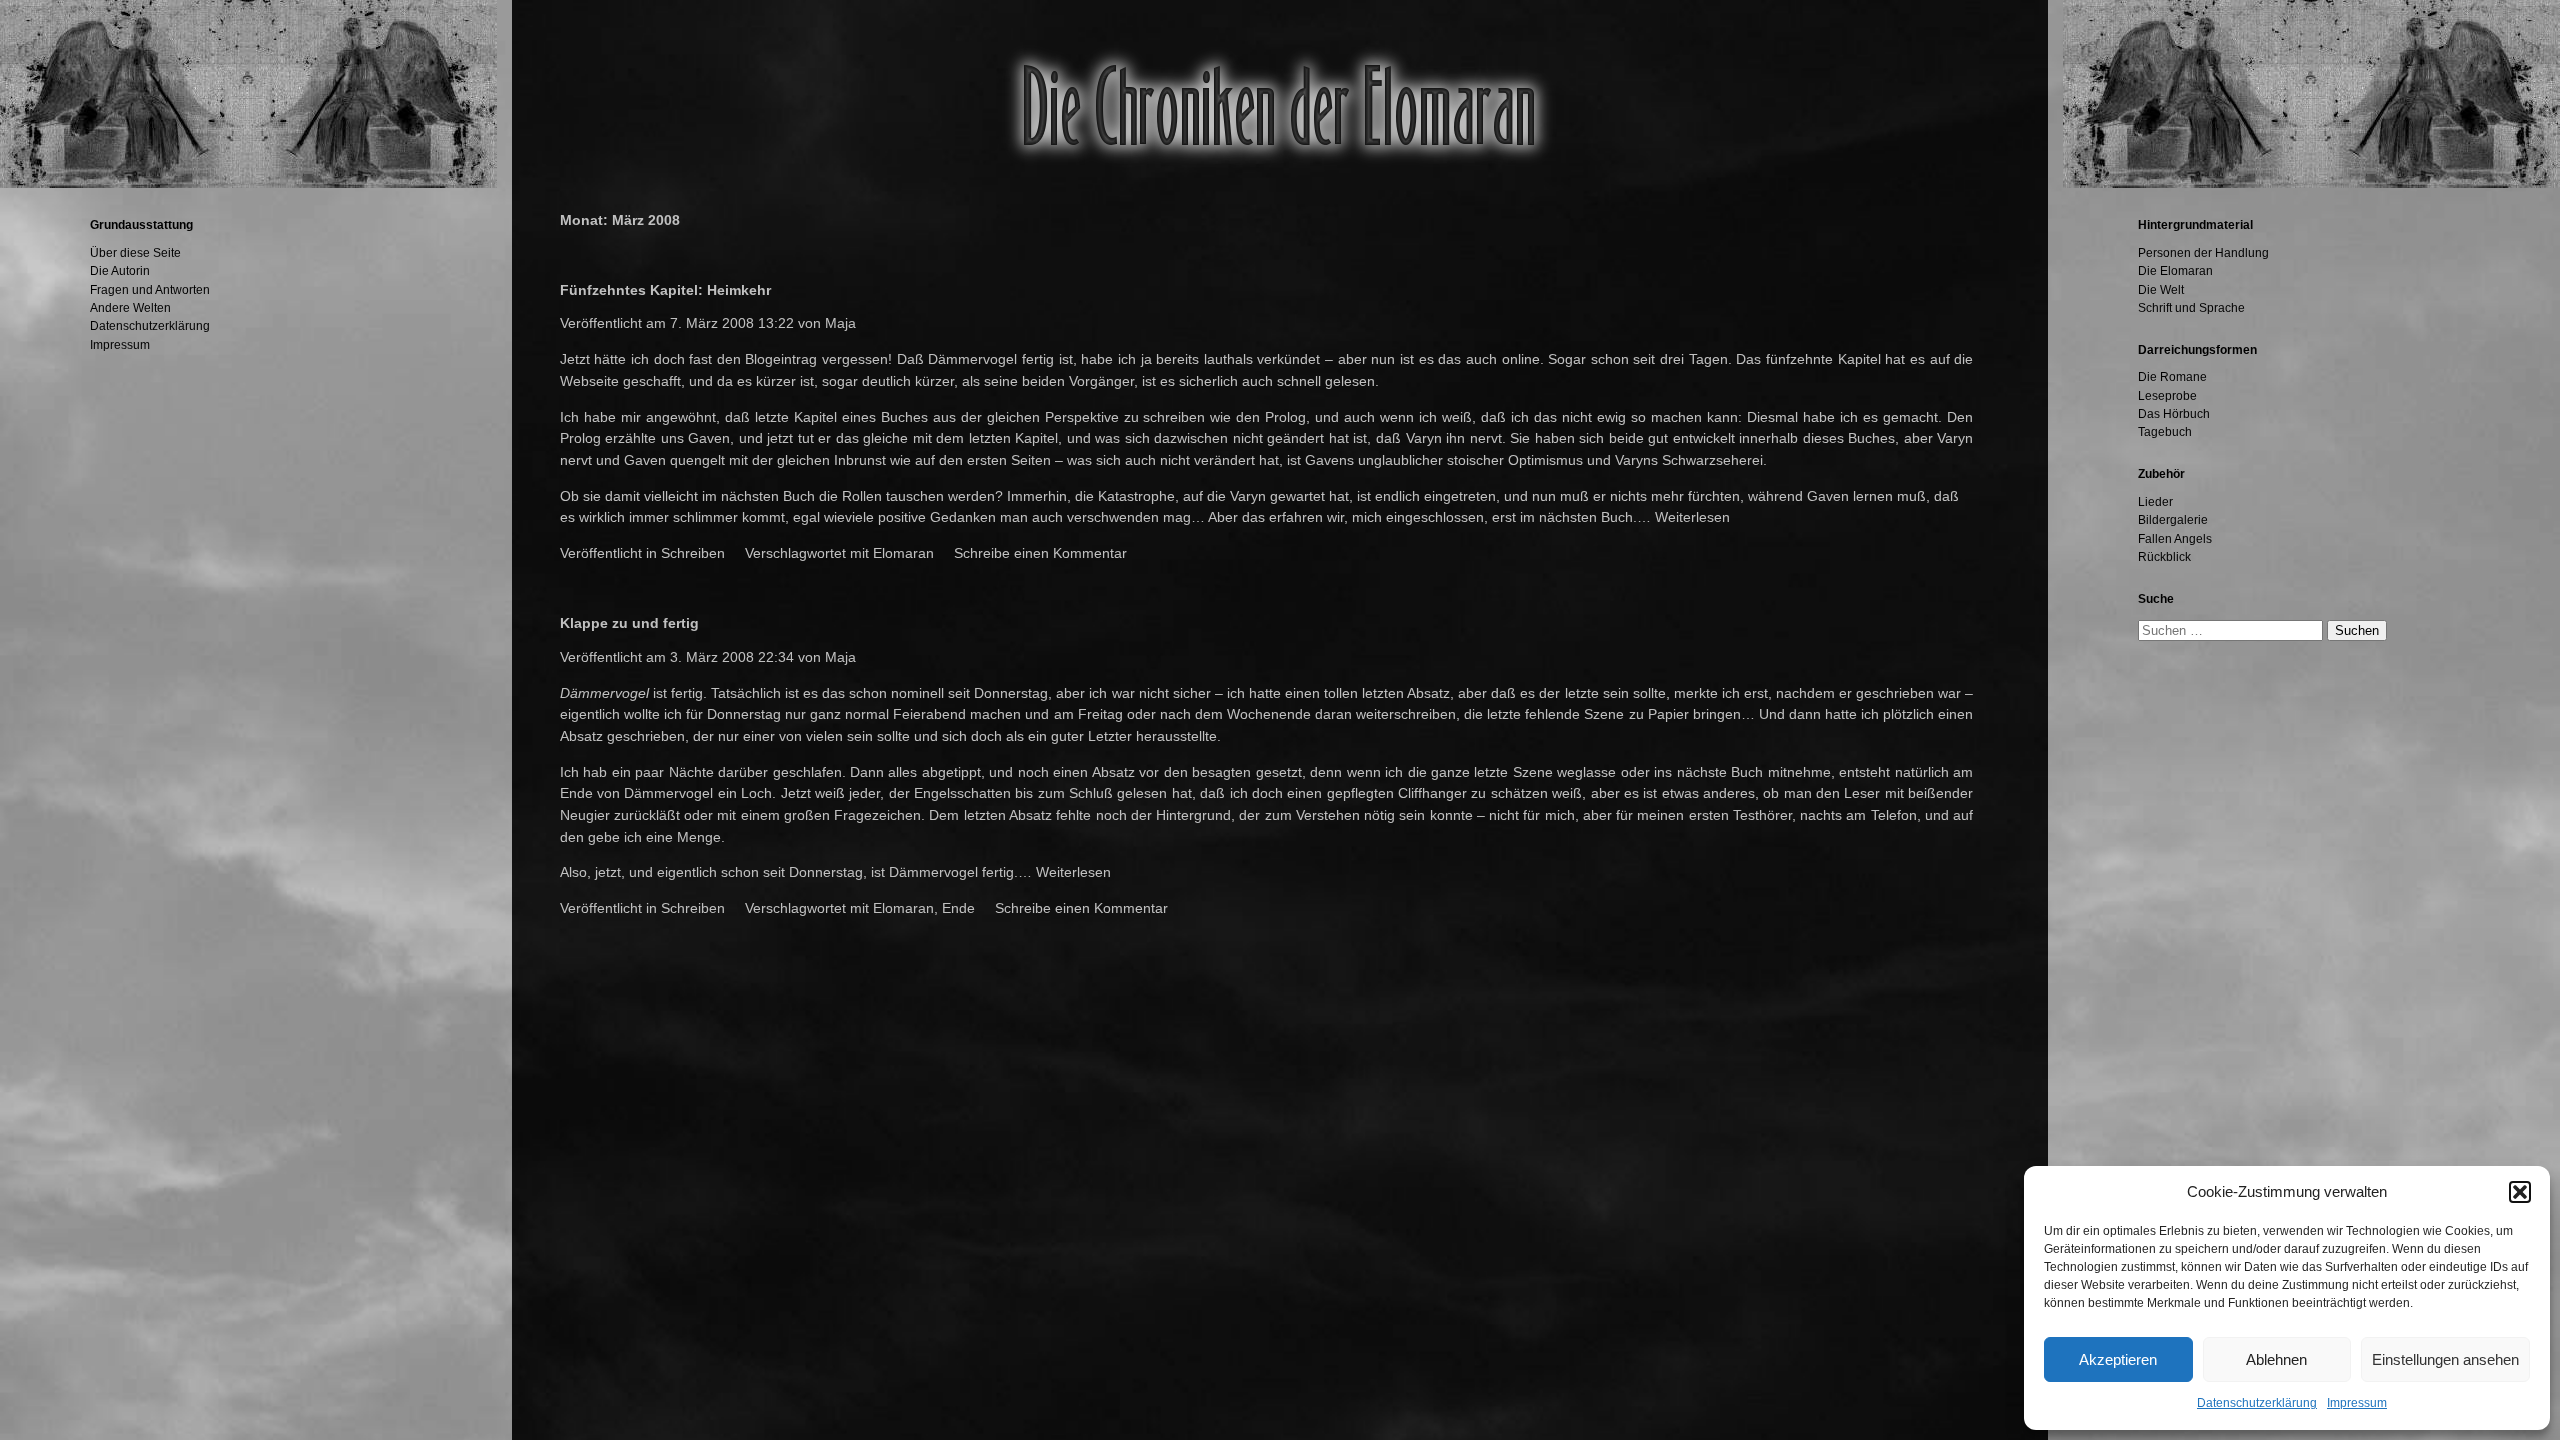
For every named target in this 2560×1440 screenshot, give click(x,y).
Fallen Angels (2175, 539)
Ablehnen (2276, 1359)
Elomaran (903, 553)
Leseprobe (2167, 396)
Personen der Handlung (2203, 253)
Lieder (2155, 502)
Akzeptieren (2118, 1359)
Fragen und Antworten (150, 290)
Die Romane (2172, 377)
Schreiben (693, 553)
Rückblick (2164, 557)
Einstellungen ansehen (2445, 1359)
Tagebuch (2165, 432)
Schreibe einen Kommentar (1040, 553)
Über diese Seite (135, 253)
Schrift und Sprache (2191, 308)
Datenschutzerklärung (2257, 1403)
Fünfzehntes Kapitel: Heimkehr (665, 290)
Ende (958, 908)
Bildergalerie (2173, 520)
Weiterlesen (1692, 517)
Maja (840, 323)
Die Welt (2161, 290)
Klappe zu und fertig (629, 623)
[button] (2520, 1192)
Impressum (2357, 1403)
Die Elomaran (2175, 271)
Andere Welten (130, 308)
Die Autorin (120, 271)
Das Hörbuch (2174, 414)
